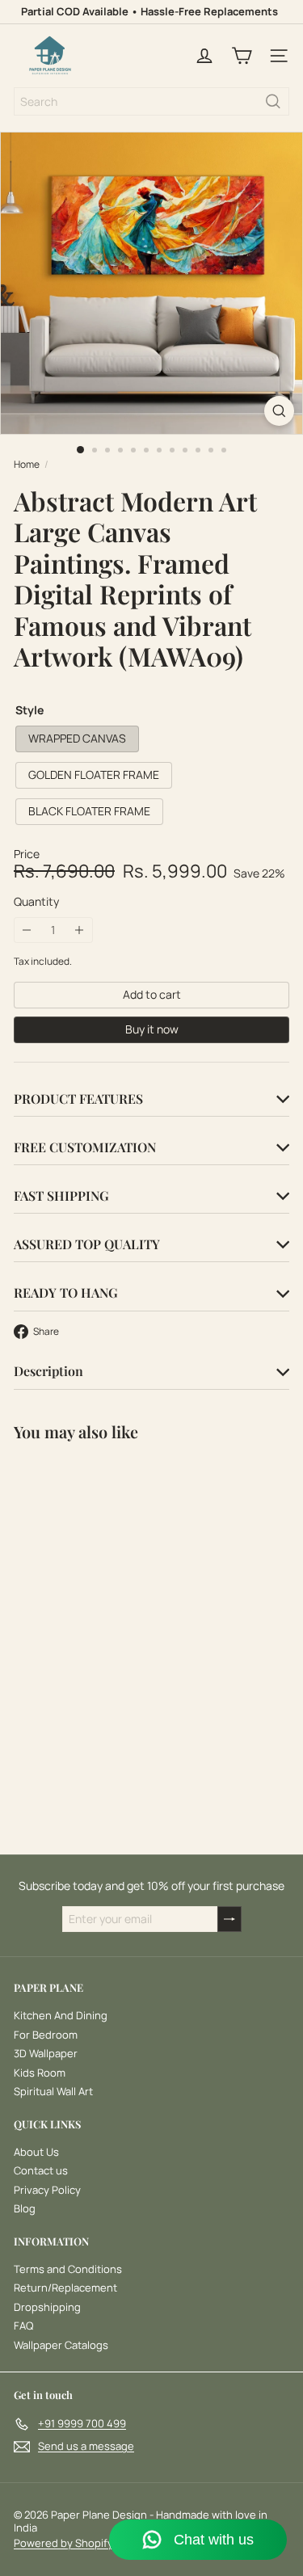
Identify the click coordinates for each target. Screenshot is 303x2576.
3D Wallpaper (46, 2053)
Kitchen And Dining (61, 2015)
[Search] (273, 101)
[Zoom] (279, 411)
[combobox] (151, 101)
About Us (36, 2152)
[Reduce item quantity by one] (27, 930)
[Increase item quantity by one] (80, 930)
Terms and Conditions (68, 2269)
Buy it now (152, 1029)
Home (27, 465)
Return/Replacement (65, 2288)
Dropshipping (47, 2307)
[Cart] (242, 56)
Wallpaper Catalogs (61, 2345)
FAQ (23, 2326)
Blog (25, 2208)
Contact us (41, 2170)
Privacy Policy (47, 2190)
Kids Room (40, 2073)
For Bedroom (46, 2035)
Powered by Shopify (63, 2543)
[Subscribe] (229, 1919)
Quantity (36, 902)
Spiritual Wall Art (53, 2091)
